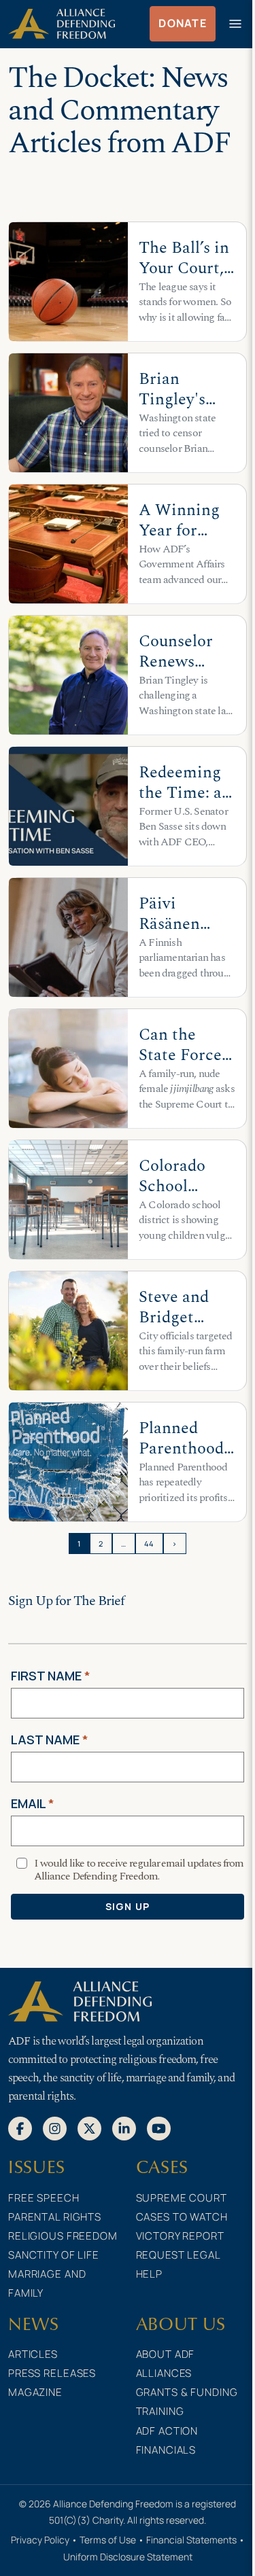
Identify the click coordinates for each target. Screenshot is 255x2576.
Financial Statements (191, 2540)
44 (150, 1543)
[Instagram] (55, 2128)
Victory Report (180, 2236)
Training (160, 2411)
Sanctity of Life (54, 2255)
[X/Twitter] (89, 2128)
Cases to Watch (182, 2217)
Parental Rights (55, 2217)
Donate (183, 23)
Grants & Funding (187, 2392)
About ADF (166, 2354)
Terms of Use (108, 2540)
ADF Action (167, 2431)
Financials (166, 2450)
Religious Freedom (63, 2236)
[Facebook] (20, 2128)
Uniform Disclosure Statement (128, 2557)
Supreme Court (182, 2198)
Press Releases (52, 2373)
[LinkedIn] (124, 2128)
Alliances (164, 2373)
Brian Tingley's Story (172, 399)
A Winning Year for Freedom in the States (181, 541)
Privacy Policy (40, 2540)
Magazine (35, 2392)
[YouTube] (159, 2128)
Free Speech (44, 2198)
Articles (33, 2354)
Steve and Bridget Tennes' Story (174, 1327)
